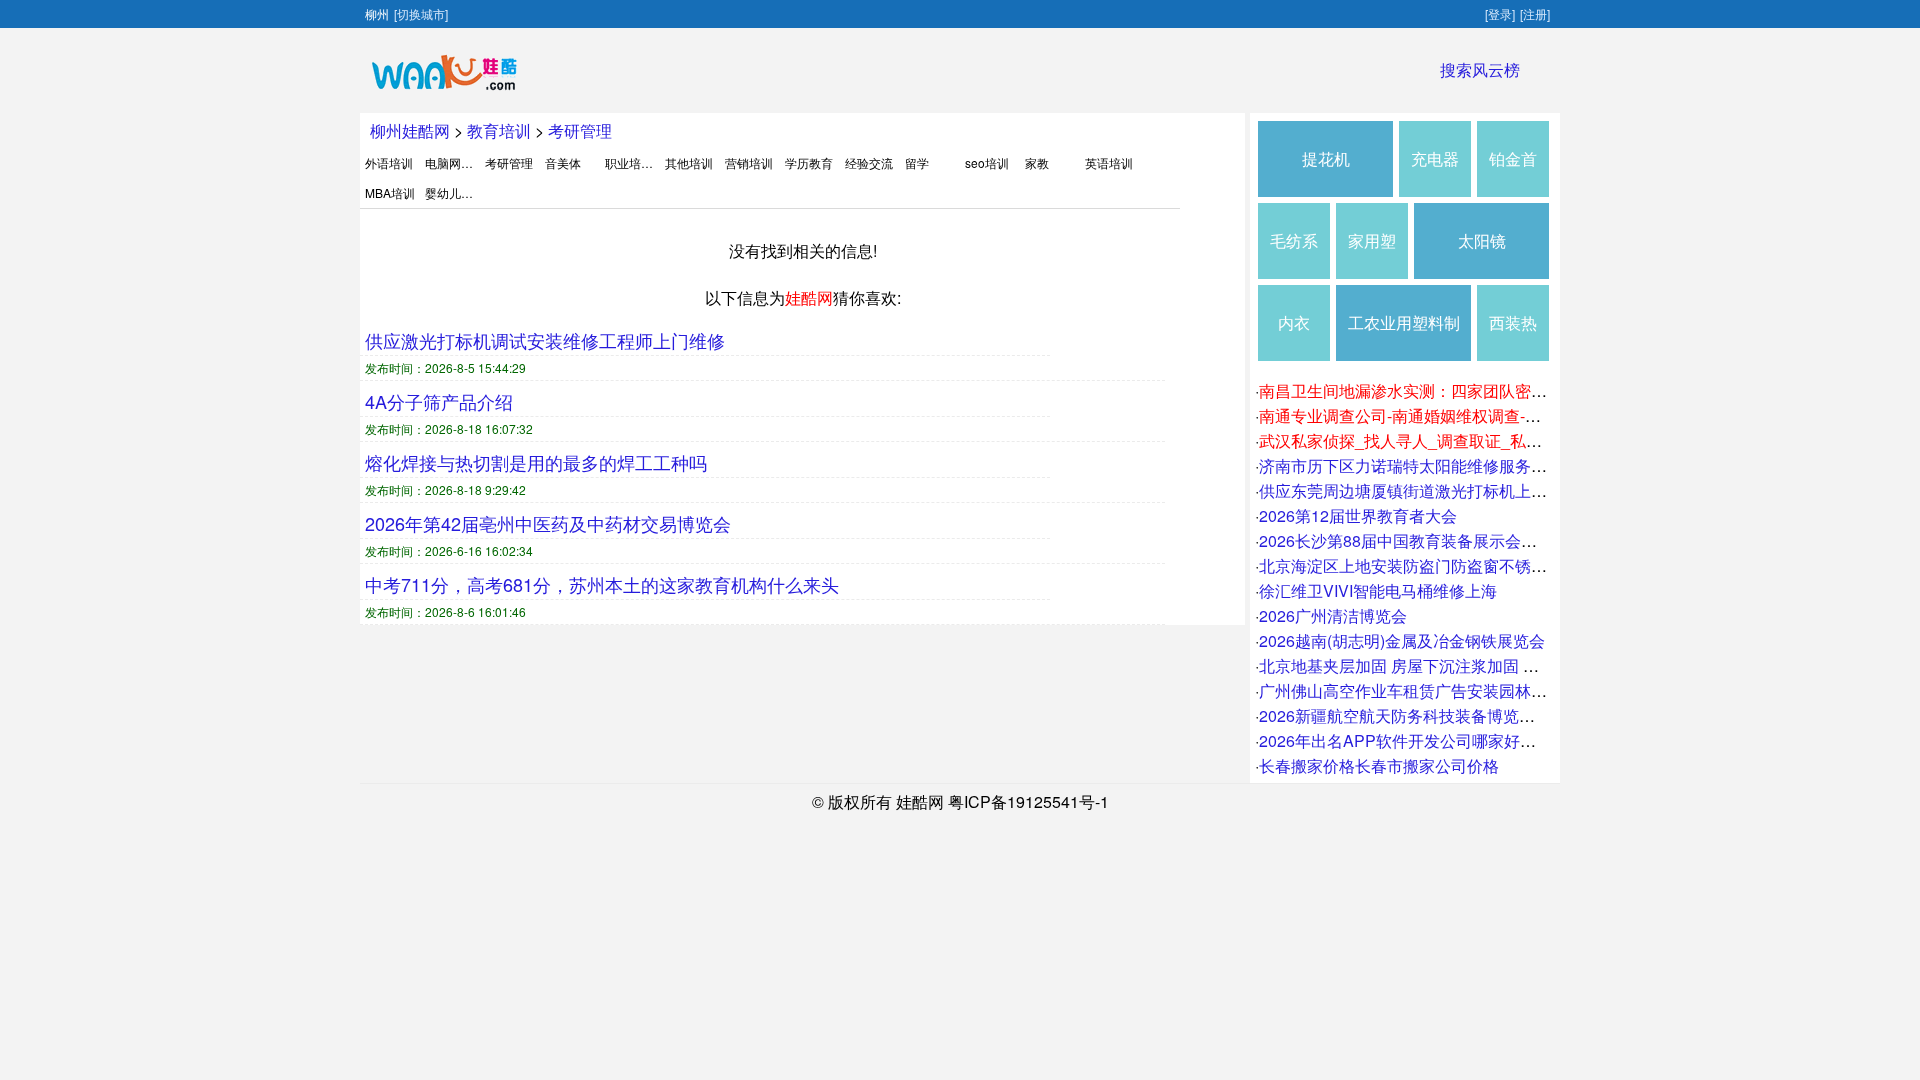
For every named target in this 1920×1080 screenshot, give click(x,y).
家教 (1037, 162)
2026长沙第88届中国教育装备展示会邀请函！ (1422, 540)
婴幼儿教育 (455, 192)
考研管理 (580, 130)
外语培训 (389, 162)
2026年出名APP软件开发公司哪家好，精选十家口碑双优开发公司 (1493, 740)
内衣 (1294, 322)
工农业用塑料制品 (1404, 336)
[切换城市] (421, 13)
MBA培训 (390, 192)
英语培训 (1109, 162)
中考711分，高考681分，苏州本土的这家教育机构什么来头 (602, 584)
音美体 (563, 162)
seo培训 (987, 162)
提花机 (1326, 158)
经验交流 (869, 162)
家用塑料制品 (1372, 254)
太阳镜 (1482, 240)
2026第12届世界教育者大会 (1358, 515)
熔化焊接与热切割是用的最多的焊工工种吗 (536, 462)
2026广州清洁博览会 (1333, 615)
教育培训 (499, 130)
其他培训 (689, 162)
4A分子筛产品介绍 (439, 401)
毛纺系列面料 (1294, 254)
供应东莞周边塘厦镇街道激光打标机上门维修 (1419, 490)
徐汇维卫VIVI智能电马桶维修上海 (1378, 590)
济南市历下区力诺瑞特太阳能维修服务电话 (1411, 465)
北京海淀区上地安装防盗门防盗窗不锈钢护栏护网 (1435, 565)
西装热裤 (1513, 336)
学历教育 (809, 162)
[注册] (1535, 13)
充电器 (1435, 158)
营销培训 (749, 162)
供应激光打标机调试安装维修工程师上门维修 (545, 340)
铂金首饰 (1513, 172)
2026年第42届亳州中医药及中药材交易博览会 (548, 523)
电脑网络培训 (461, 162)
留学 (917, 162)
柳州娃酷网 (410, 130)
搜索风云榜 (1480, 69)
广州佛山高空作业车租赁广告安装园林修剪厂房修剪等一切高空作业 (1499, 690)
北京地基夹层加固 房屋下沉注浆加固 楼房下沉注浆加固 (1455, 665)
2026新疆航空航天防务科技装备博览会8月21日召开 (1442, 715)
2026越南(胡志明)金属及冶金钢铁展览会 (1402, 640)
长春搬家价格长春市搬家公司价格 (1379, 765)
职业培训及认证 (647, 162)
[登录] (1500, 13)
